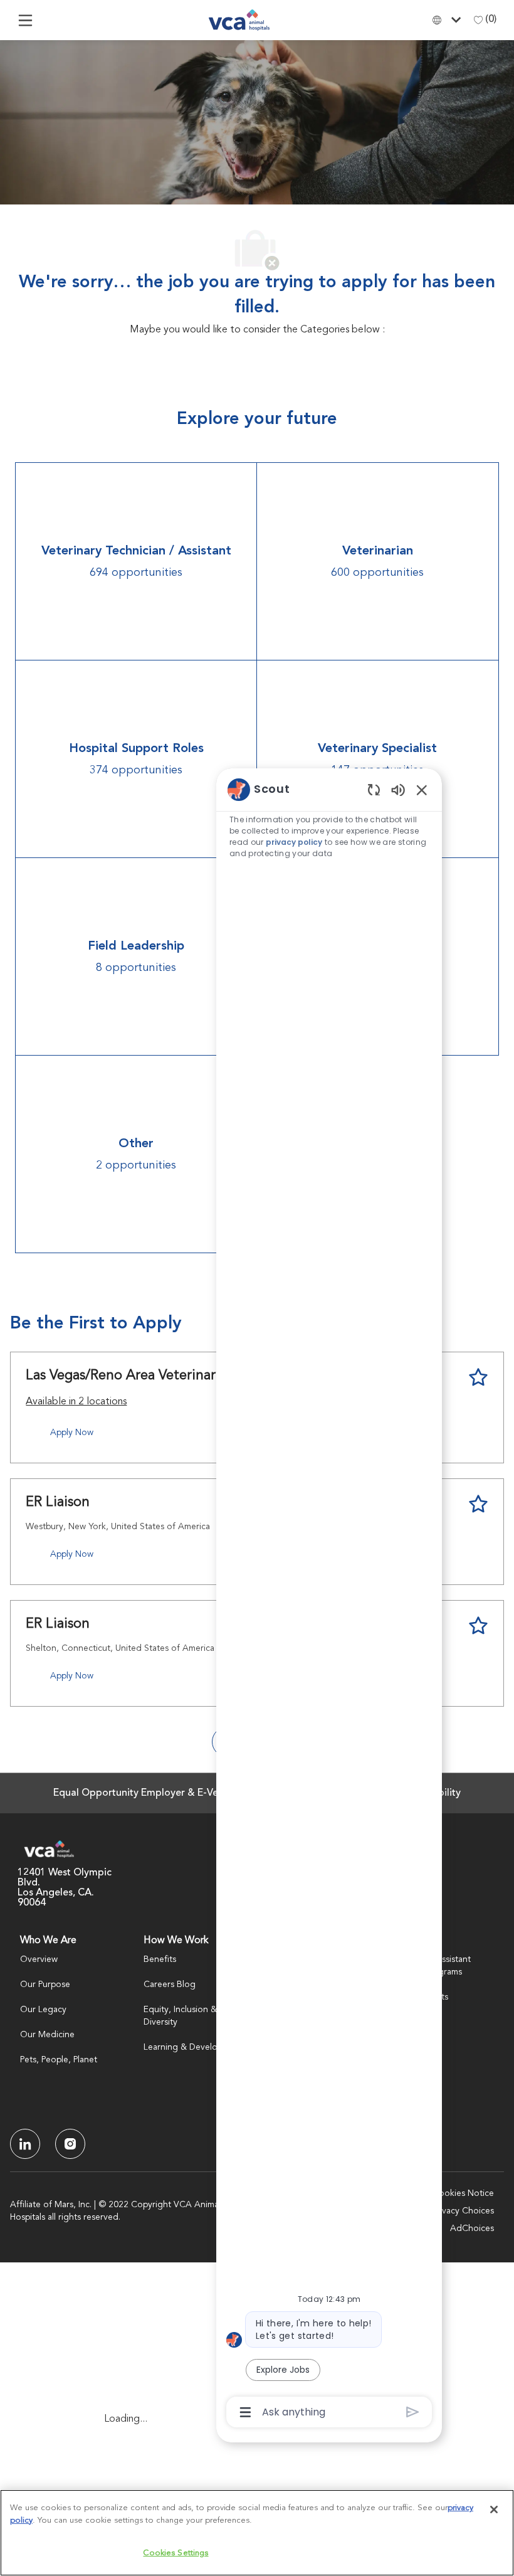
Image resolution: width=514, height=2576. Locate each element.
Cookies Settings (176, 2553)
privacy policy (294, 842)
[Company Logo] (239, 20)
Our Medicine (47, 2035)
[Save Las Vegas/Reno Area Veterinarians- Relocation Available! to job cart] (478, 1377)
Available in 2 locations (76, 1404)
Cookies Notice (463, 2193)
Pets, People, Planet (59, 2060)
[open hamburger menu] (25, 20)
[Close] (494, 2510)
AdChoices (472, 2229)
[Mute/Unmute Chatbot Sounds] (398, 789)
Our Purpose (45, 1985)
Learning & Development (193, 2047)
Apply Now (72, 1433)
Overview (39, 1959)
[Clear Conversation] (374, 789)
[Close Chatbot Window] (422, 790)
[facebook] (25, 2144)
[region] (329, 1600)
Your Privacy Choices (453, 2211)
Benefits (160, 1959)
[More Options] (245, 2412)
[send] (413, 2412)
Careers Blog (170, 1985)
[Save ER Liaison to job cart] (478, 1504)
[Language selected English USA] (449, 20)
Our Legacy (43, 2010)
